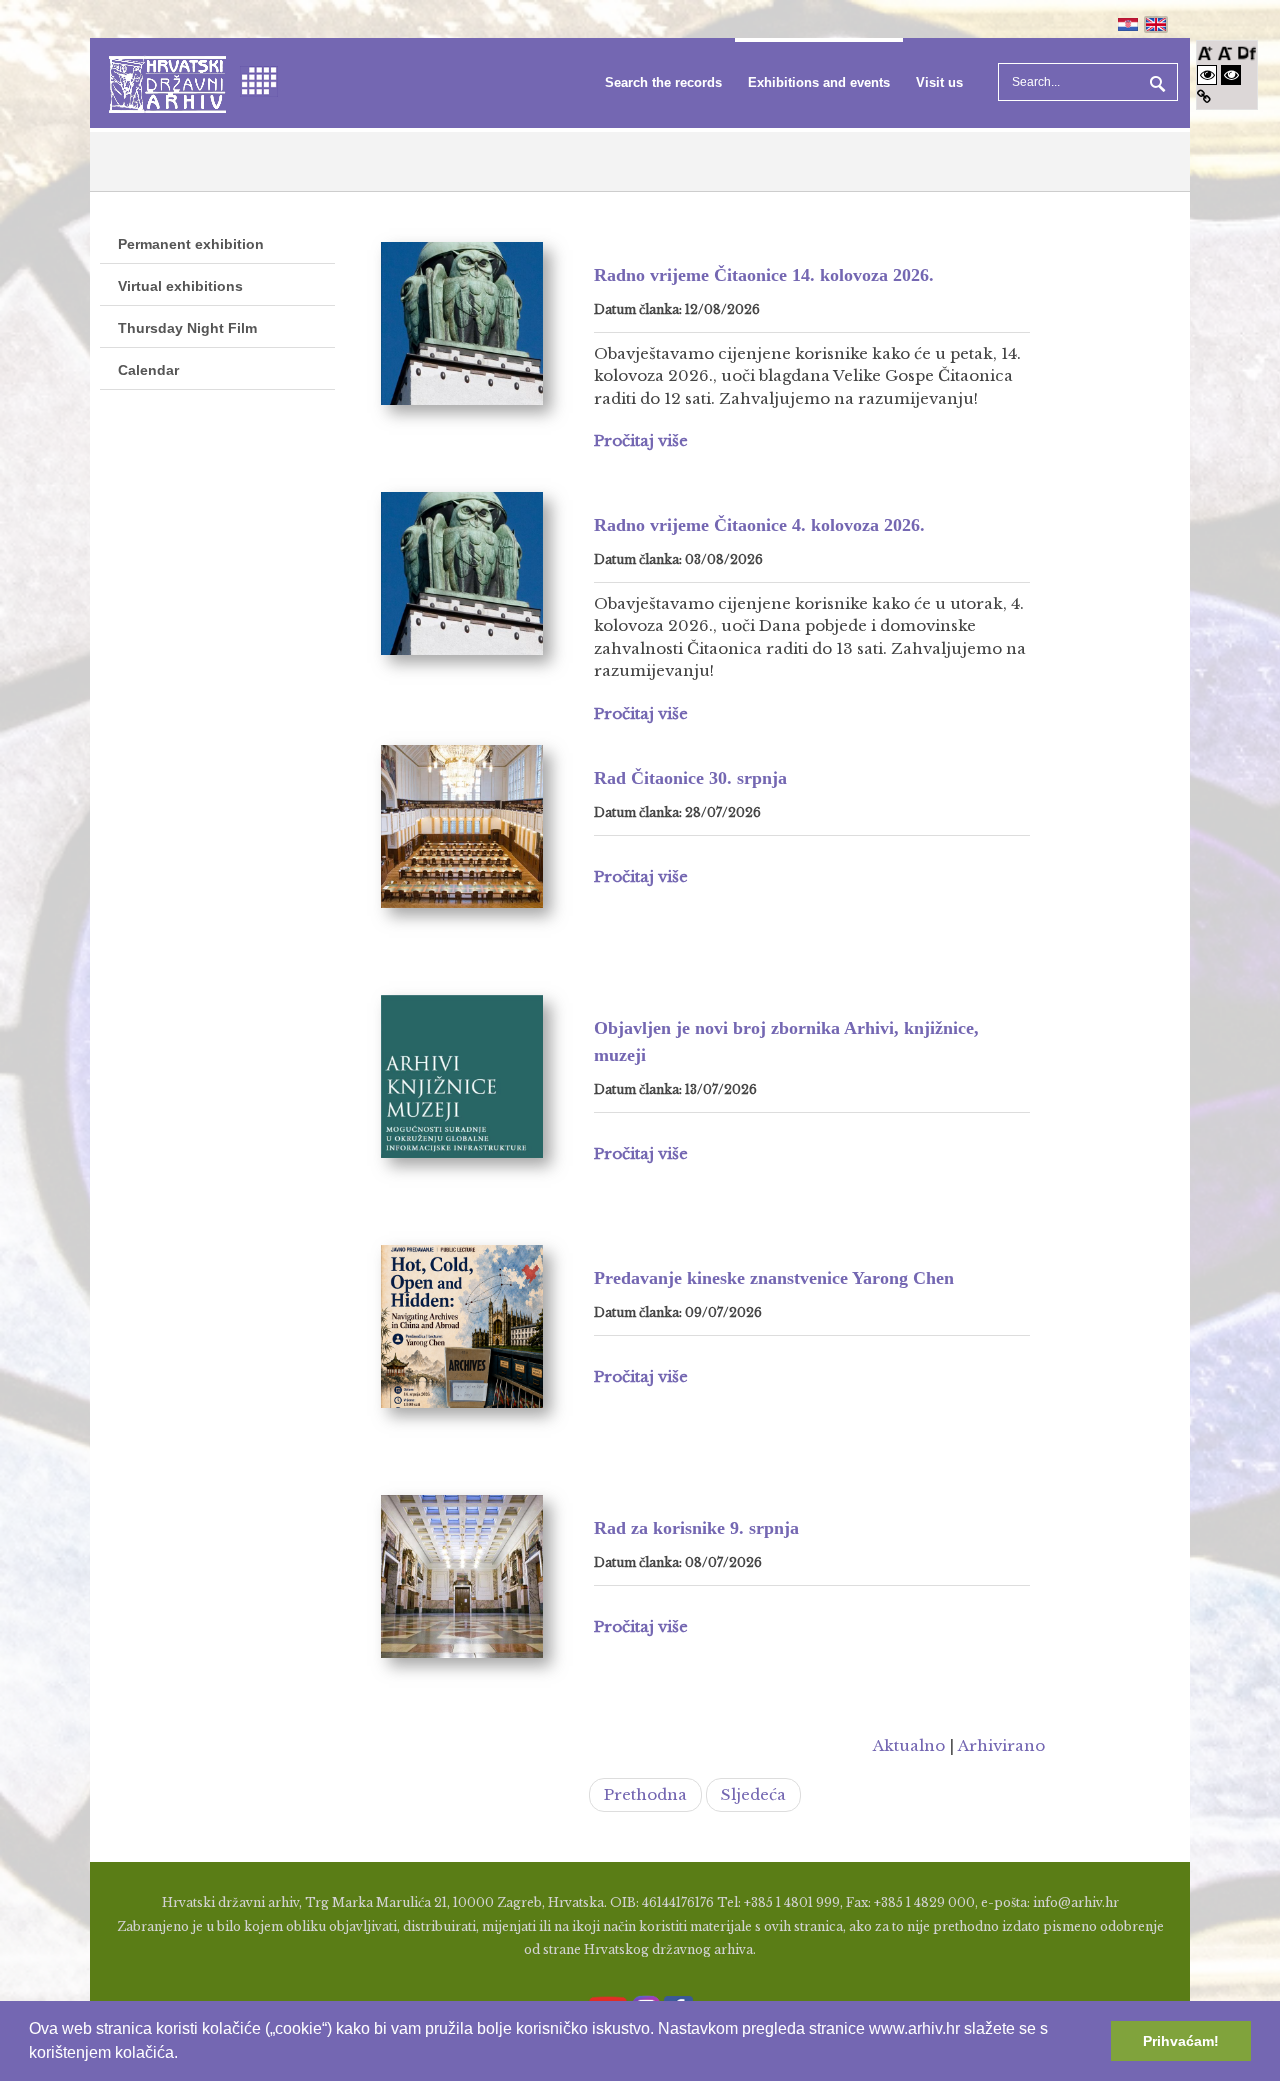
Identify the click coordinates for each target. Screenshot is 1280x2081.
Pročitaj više (641, 440)
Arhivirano (1001, 1745)
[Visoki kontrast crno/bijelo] (1231, 74)
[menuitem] (663, 83)
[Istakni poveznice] (1204, 96)
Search (1155, 82)
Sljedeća (753, 1794)
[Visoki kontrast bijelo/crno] (1207, 74)
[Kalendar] (259, 79)
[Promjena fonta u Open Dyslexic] (1247, 51)
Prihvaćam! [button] (1181, 2041)
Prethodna (645, 1794)
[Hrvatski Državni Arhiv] (167, 82)
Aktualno (909, 1745)
